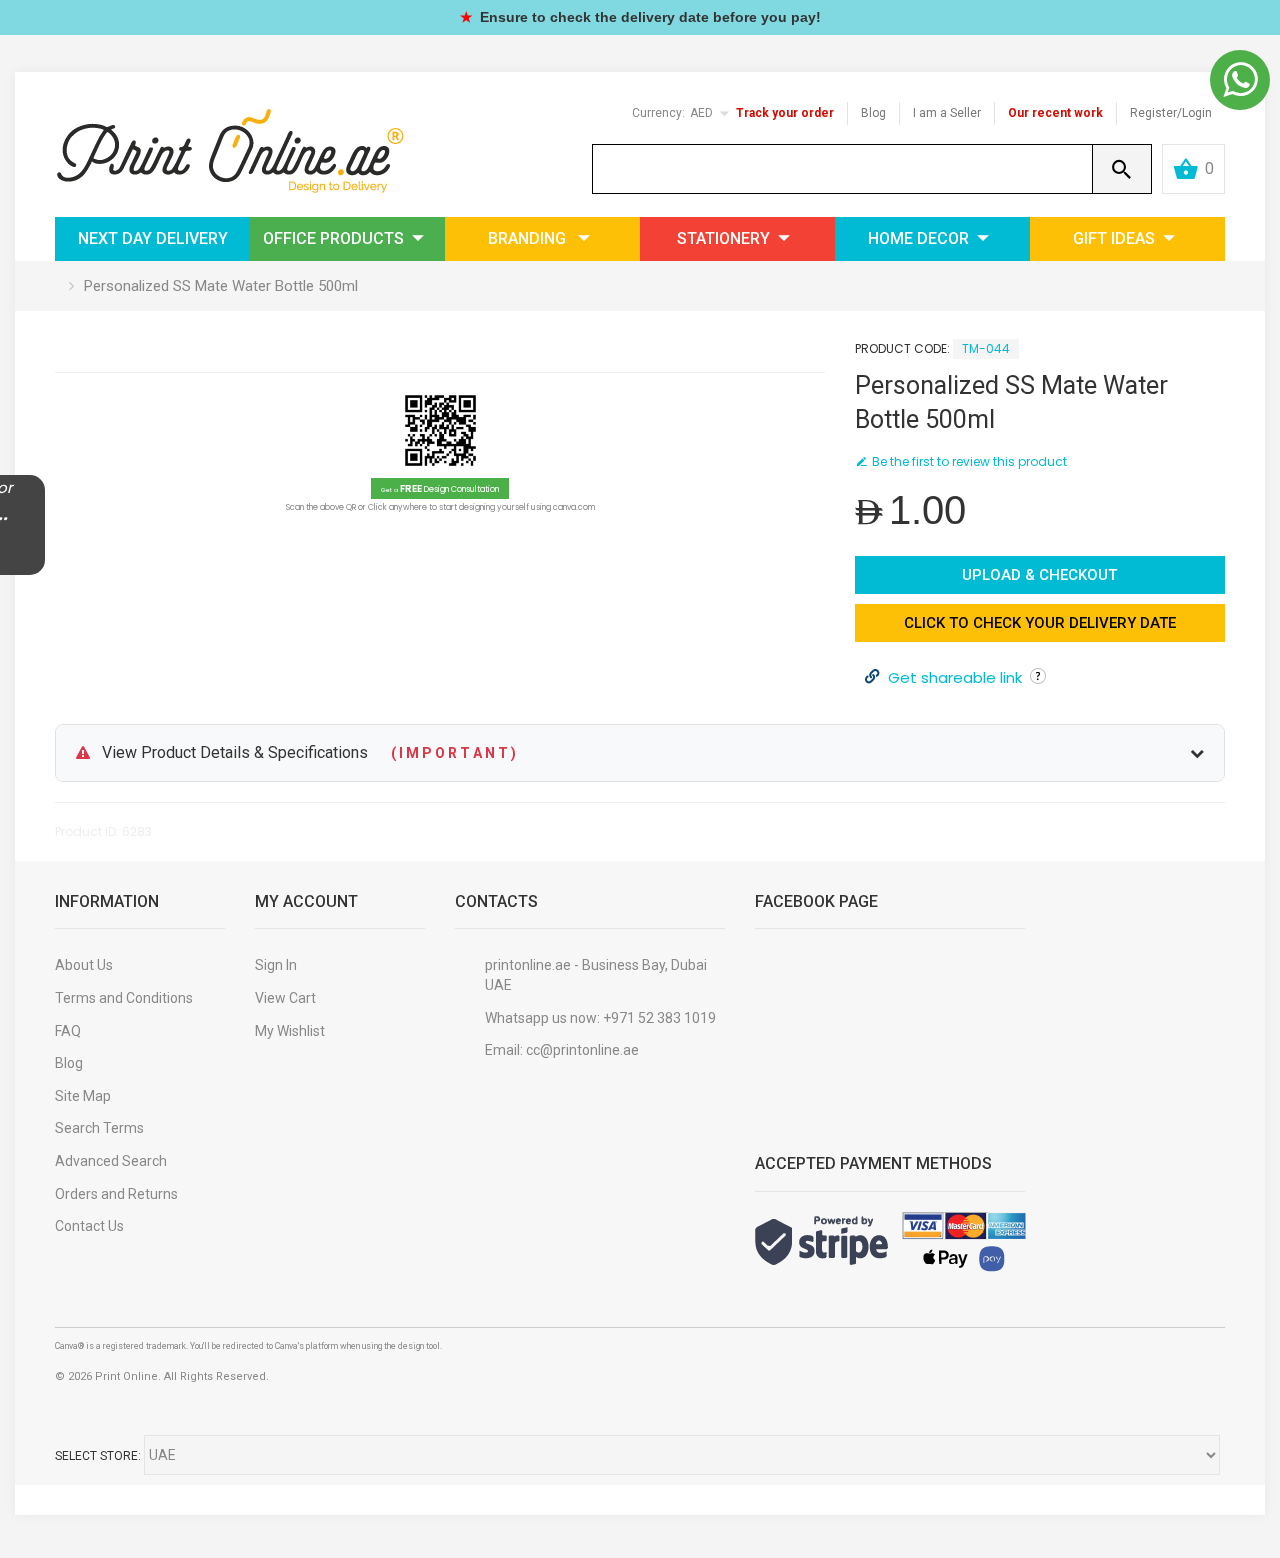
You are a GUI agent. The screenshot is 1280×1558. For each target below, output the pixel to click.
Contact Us (89, 1226)
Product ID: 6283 (103, 831)
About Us (84, 965)
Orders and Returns (116, 1194)
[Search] (1122, 169)
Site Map (83, 1096)
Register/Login (1171, 113)
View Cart (285, 998)
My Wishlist (290, 1031)
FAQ (68, 1031)
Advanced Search (111, 1161)
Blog (873, 113)
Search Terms (99, 1128)
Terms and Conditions (124, 998)
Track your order (785, 113)
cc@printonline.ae (582, 1050)
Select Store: (98, 1456)
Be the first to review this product (969, 461)
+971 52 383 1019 (659, 1018)
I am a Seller (947, 113)
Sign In (276, 965)
